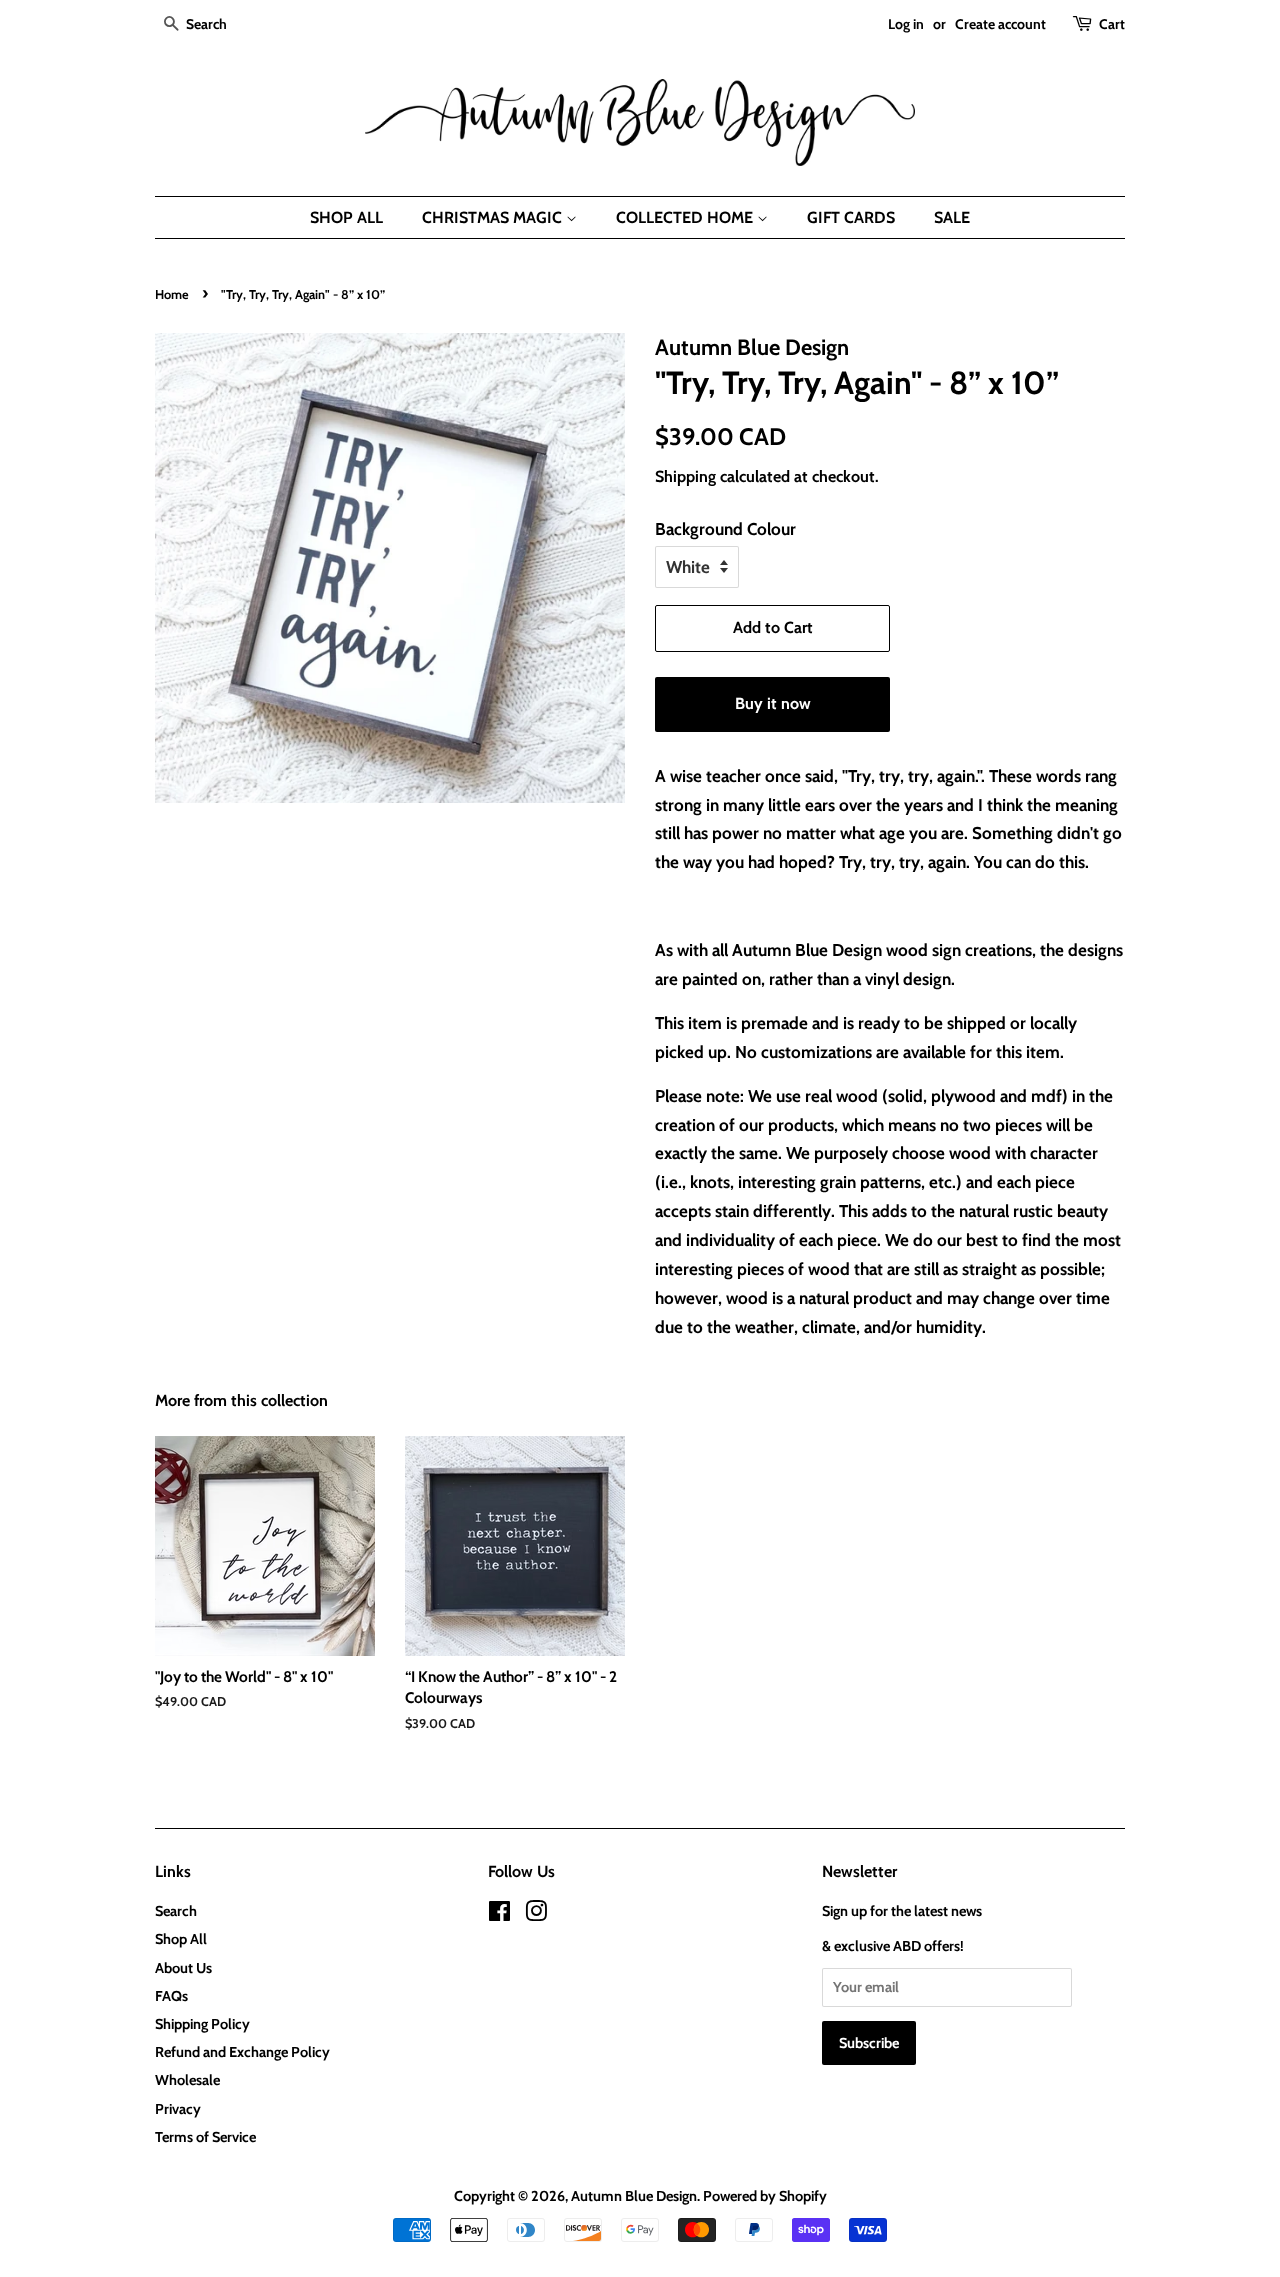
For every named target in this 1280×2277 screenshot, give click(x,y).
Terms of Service (205, 2137)
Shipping (685, 476)
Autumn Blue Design (634, 2196)
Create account (1000, 24)
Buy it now (773, 703)
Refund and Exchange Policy (242, 2052)
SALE (952, 217)
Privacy (178, 2109)
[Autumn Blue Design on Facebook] (499, 1915)
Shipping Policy (202, 2024)
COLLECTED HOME (686, 217)
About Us (183, 1968)
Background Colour (725, 529)
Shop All (181, 1939)
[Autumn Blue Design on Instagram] (536, 1915)
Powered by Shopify (765, 2196)
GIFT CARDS (851, 217)
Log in (906, 24)
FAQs (171, 1996)
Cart (1112, 24)
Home (172, 294)
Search (176, 1911)
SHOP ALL (346, 217)
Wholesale (187, 2080)
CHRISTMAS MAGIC (494, 217)
